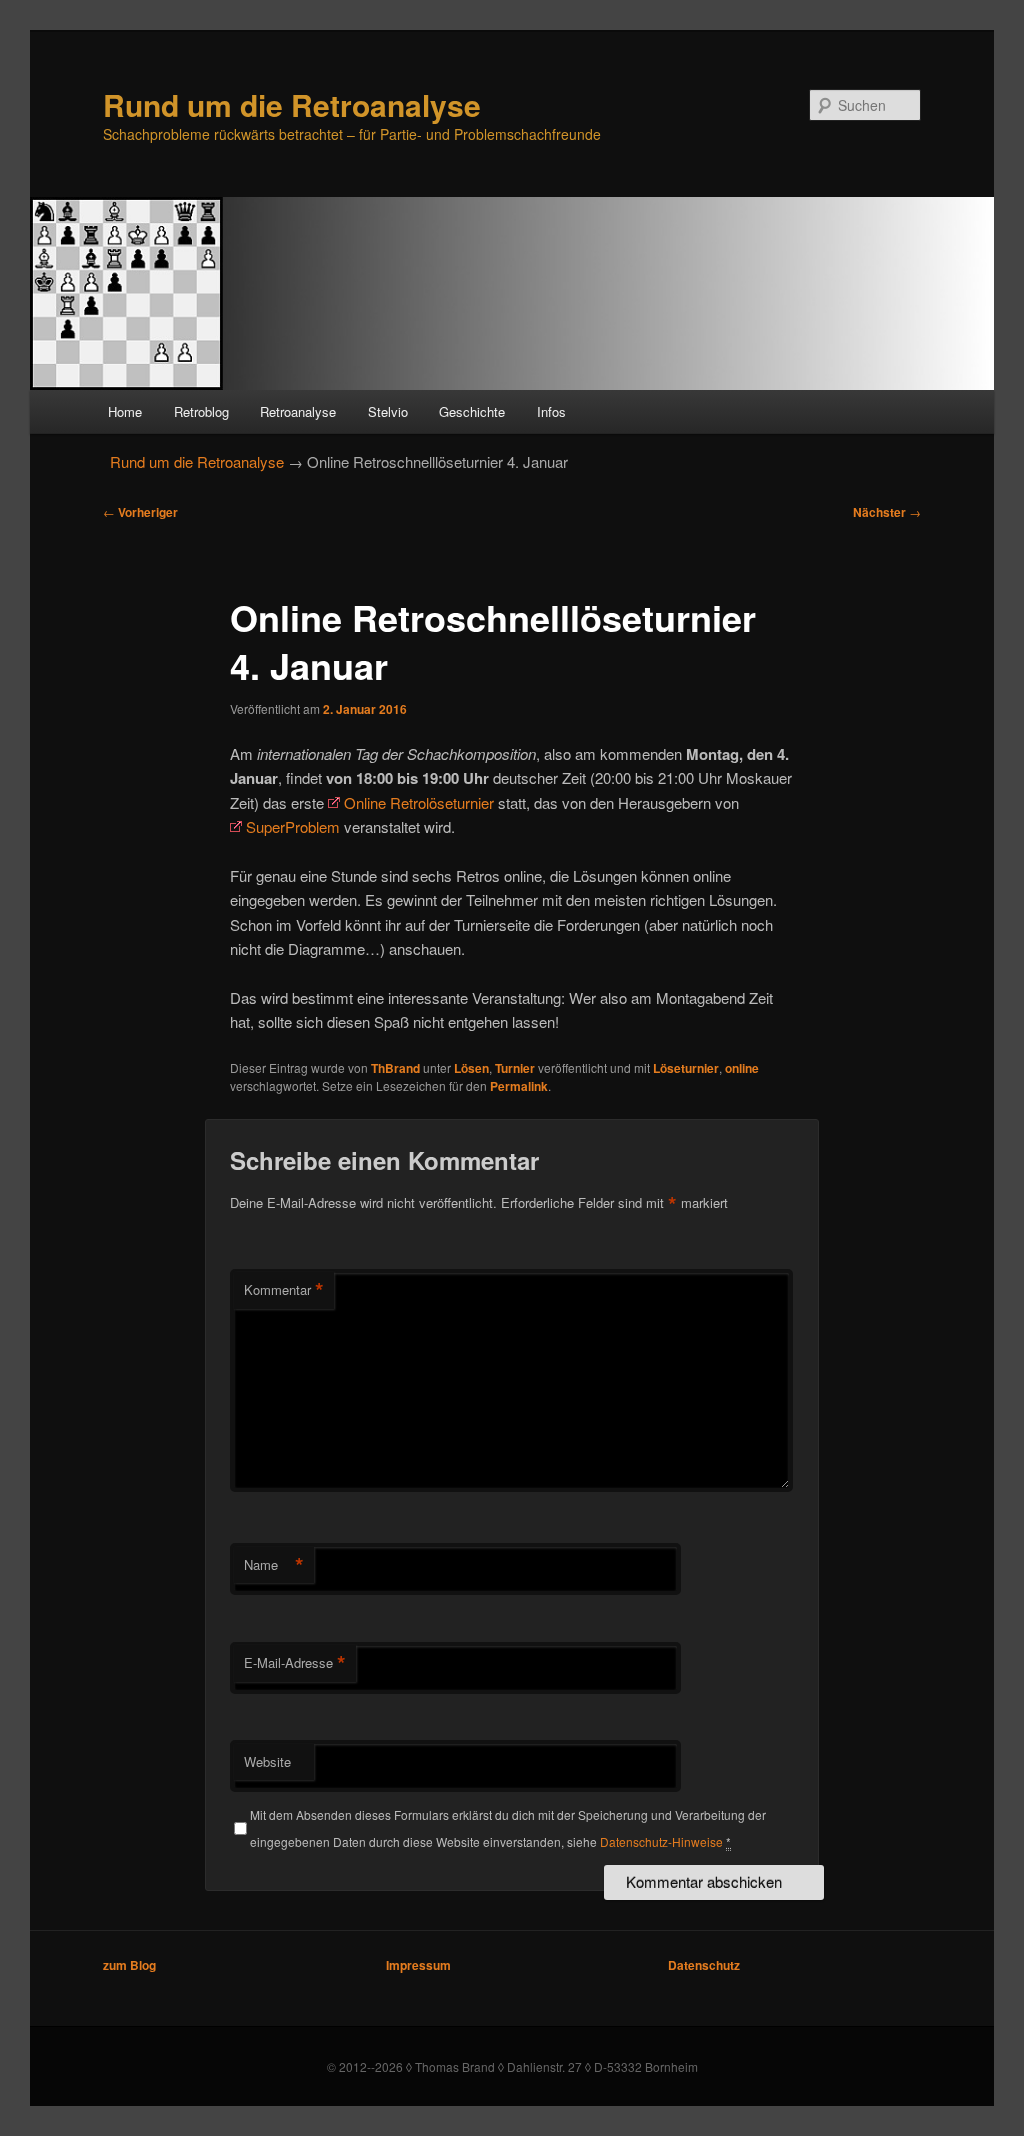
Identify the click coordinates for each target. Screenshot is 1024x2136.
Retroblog (201, 411)
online (742, 1068)
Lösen (471, 1068)
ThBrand (395, 1068)
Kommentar (284, 1290)
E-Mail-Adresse (295, 1663)
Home (125, 411)
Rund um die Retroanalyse (292, 104)
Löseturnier (686, 1068)
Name (274, 1565)
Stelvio (388, 411)
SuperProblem (293, 826)
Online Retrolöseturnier (419, 802)
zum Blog (129, 1965)
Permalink (519, 1086)
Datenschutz (704, 1965)
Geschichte (472, 411)
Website (267, 1761)
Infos (551, 411)
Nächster (887, 512)
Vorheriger (140, 512)
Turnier (515, 1068)
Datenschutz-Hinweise (661, 1841)
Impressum (418, 1965)
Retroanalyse (298, 411)
